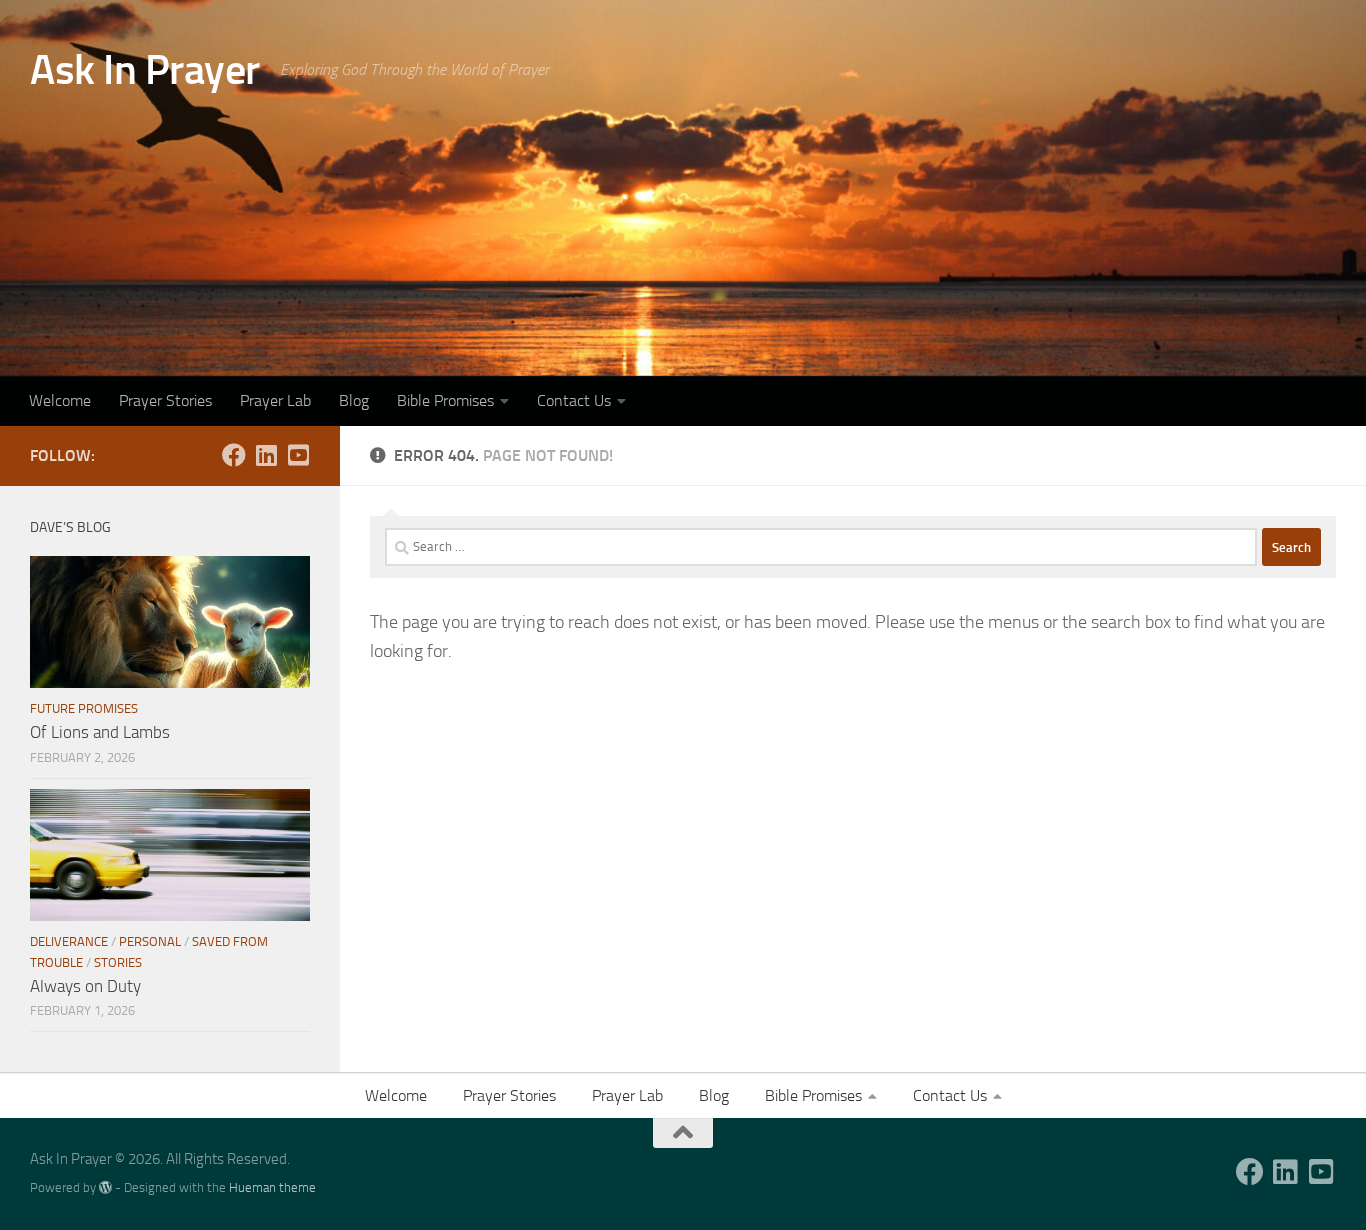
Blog (354, 400)
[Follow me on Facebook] (234, 455)
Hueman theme (272, 1187)
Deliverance (69, 941)
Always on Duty (85, 986)
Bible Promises (445, 400)
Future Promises (84, 708)
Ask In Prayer (145, 70)
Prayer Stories (165, 400)
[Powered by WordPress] (105, 1187)
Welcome (60, 400)
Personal (150, 941)
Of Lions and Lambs (100, 732)
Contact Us (574, 400)
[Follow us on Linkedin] (266, 455)
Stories (118, 962)
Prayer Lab (275, 400)
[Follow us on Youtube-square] (298, 455)
